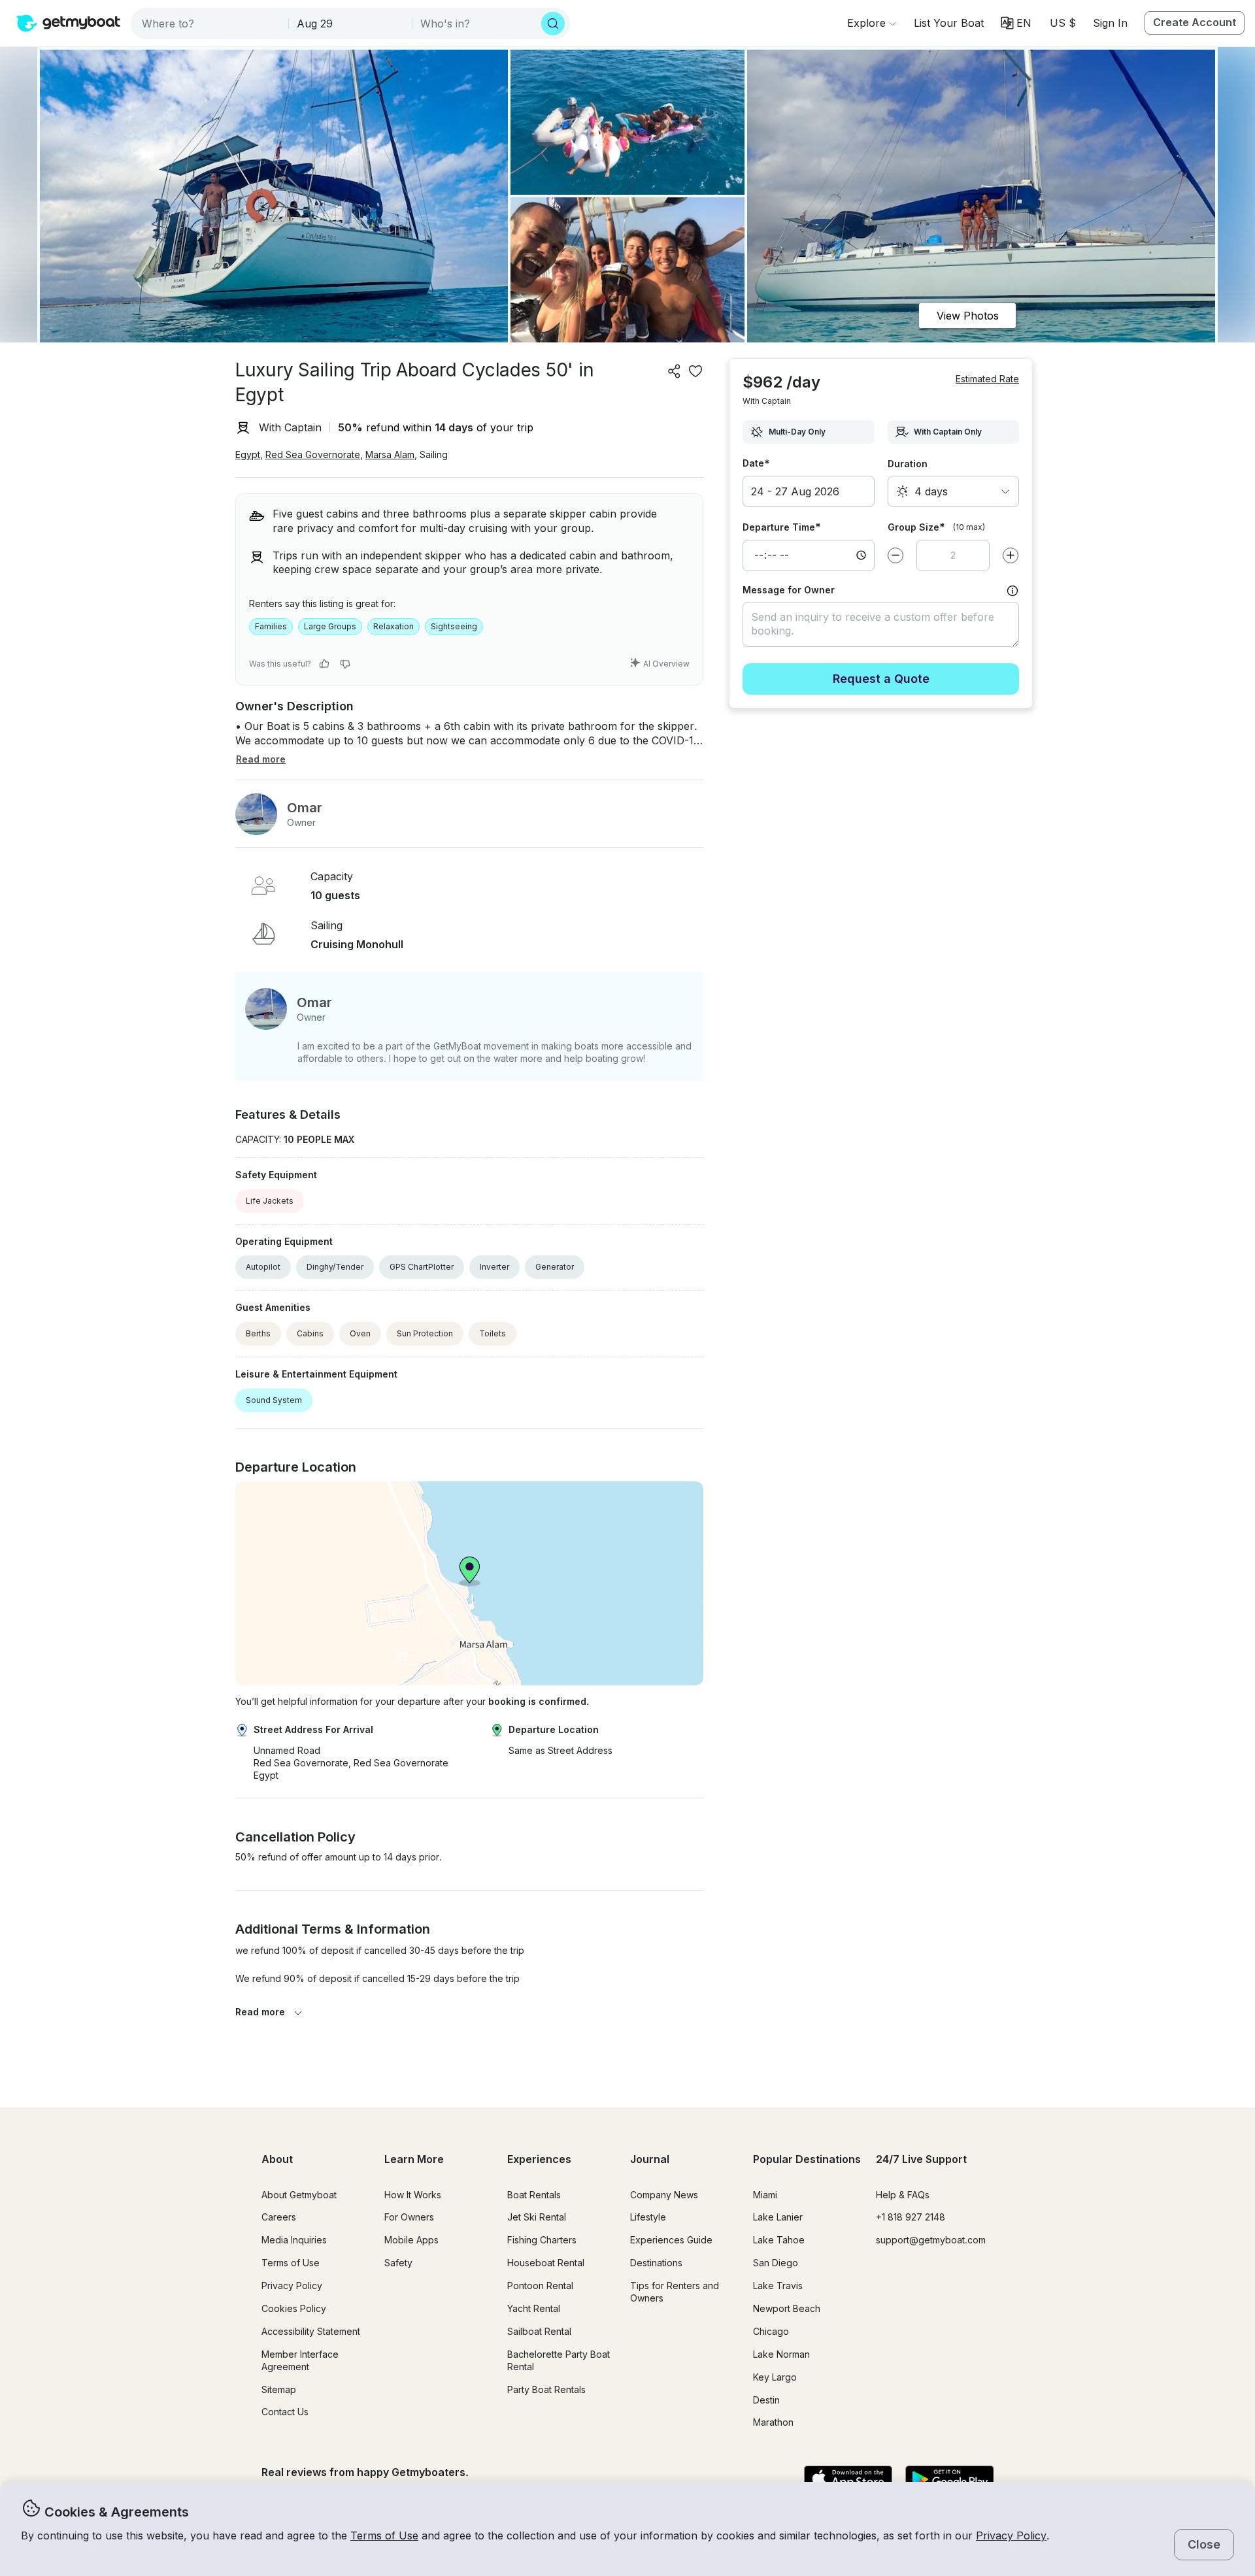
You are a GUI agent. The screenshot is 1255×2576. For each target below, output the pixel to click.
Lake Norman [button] (781, 2354)
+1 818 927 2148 (911, 2217)
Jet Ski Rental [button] (537, 2217)
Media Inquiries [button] (294, 2240)
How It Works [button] (413, 2195)
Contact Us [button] (285, 2412)
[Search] (553, 24)
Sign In (1110, 23)
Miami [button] (765, 2195)
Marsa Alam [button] (390, 454)
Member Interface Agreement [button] (300, 2360)
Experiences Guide (671, 2240)
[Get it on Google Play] (949, 2480)
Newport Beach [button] (787, 2308)
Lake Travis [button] (778, 2286)
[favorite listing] (695, 371)
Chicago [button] (771, 2331)
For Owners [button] (409, 2217)
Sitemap (279, 2389)
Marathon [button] (773, 2422)
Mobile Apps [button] (411, 2240)
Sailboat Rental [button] (539, 2331)
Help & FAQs (903, 2195)
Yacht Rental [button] (534, 2308)
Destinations (656, 2263)
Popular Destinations (807, 2159)
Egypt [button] (248, 454)
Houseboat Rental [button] (546, 2263)
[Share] (675, 371)
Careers (279, 2217)
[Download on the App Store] (848, 2480)
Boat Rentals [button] (534, 2195)
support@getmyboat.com (931, 2240)
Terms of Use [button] (384, 2535)
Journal (650, 2159)
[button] (949, 23)
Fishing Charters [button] (542, 2240)
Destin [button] (766, 2400)
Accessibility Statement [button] (311, 2331)
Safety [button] (398, 2263)
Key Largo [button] (775, 2377)
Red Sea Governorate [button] (313, 454)
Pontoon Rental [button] (540, 2286)
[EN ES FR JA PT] (1016, 23)
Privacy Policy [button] (1011, 2535)
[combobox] (211, 24)
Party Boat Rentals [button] (546, 2389)
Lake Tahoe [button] (779, 2240)
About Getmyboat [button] (299, 2195)
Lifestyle (648, 2217)
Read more (260, 2012)
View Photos (968, 316)
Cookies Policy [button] (294, 2308)
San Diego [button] (776, 2263)
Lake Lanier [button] (778, 2217)
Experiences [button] (539, 2159)
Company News (664, 2195)
